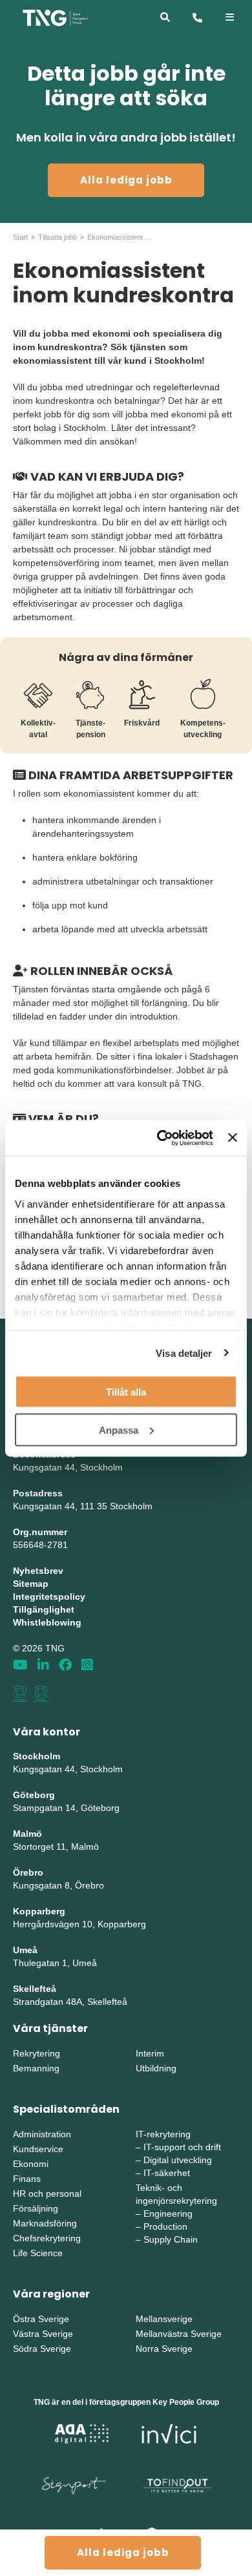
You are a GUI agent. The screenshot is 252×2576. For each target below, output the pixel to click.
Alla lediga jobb (126, 180)
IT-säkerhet (167, 2173)
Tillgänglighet (44, 1609)
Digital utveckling (178, 2160)
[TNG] (55, 17)
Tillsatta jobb (58, 237)
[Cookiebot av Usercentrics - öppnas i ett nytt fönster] (160, 1138)
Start (20, 237)
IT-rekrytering (163, 2134)
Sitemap (31, 1584)
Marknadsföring (45, 2223)
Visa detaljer (184, 1353)
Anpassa (119, 1429)
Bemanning (36, 2068)
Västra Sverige (43, 2334)
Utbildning (156, 2068)
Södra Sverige (42, 2349)
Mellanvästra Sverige (179, 2334)
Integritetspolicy (49, 1597)
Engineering (168, 2214)
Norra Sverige (164, 2349)
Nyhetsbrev (38, 1571)
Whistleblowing (47, 1622)
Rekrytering (37, 2053)
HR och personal (47, 2194)
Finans (27, 2179)
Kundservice (38, 2149)
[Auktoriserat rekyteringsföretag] (41, 1693)
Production (165, 2226)
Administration (42, 2134)
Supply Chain (171, 2239)
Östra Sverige (41, 2319)
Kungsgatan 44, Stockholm (68, 1467)
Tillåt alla (126, 1392)
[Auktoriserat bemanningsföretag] (20, 1693)
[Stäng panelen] (233, 1138)
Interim (150, 2053)
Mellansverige (164, 2319)
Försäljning (36, 2208)
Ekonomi (31, 2164)
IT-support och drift (182, 2147)
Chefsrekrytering (47, 2238)
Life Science (38, 2253)
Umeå (25, 1950)
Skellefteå (35, 1989)
